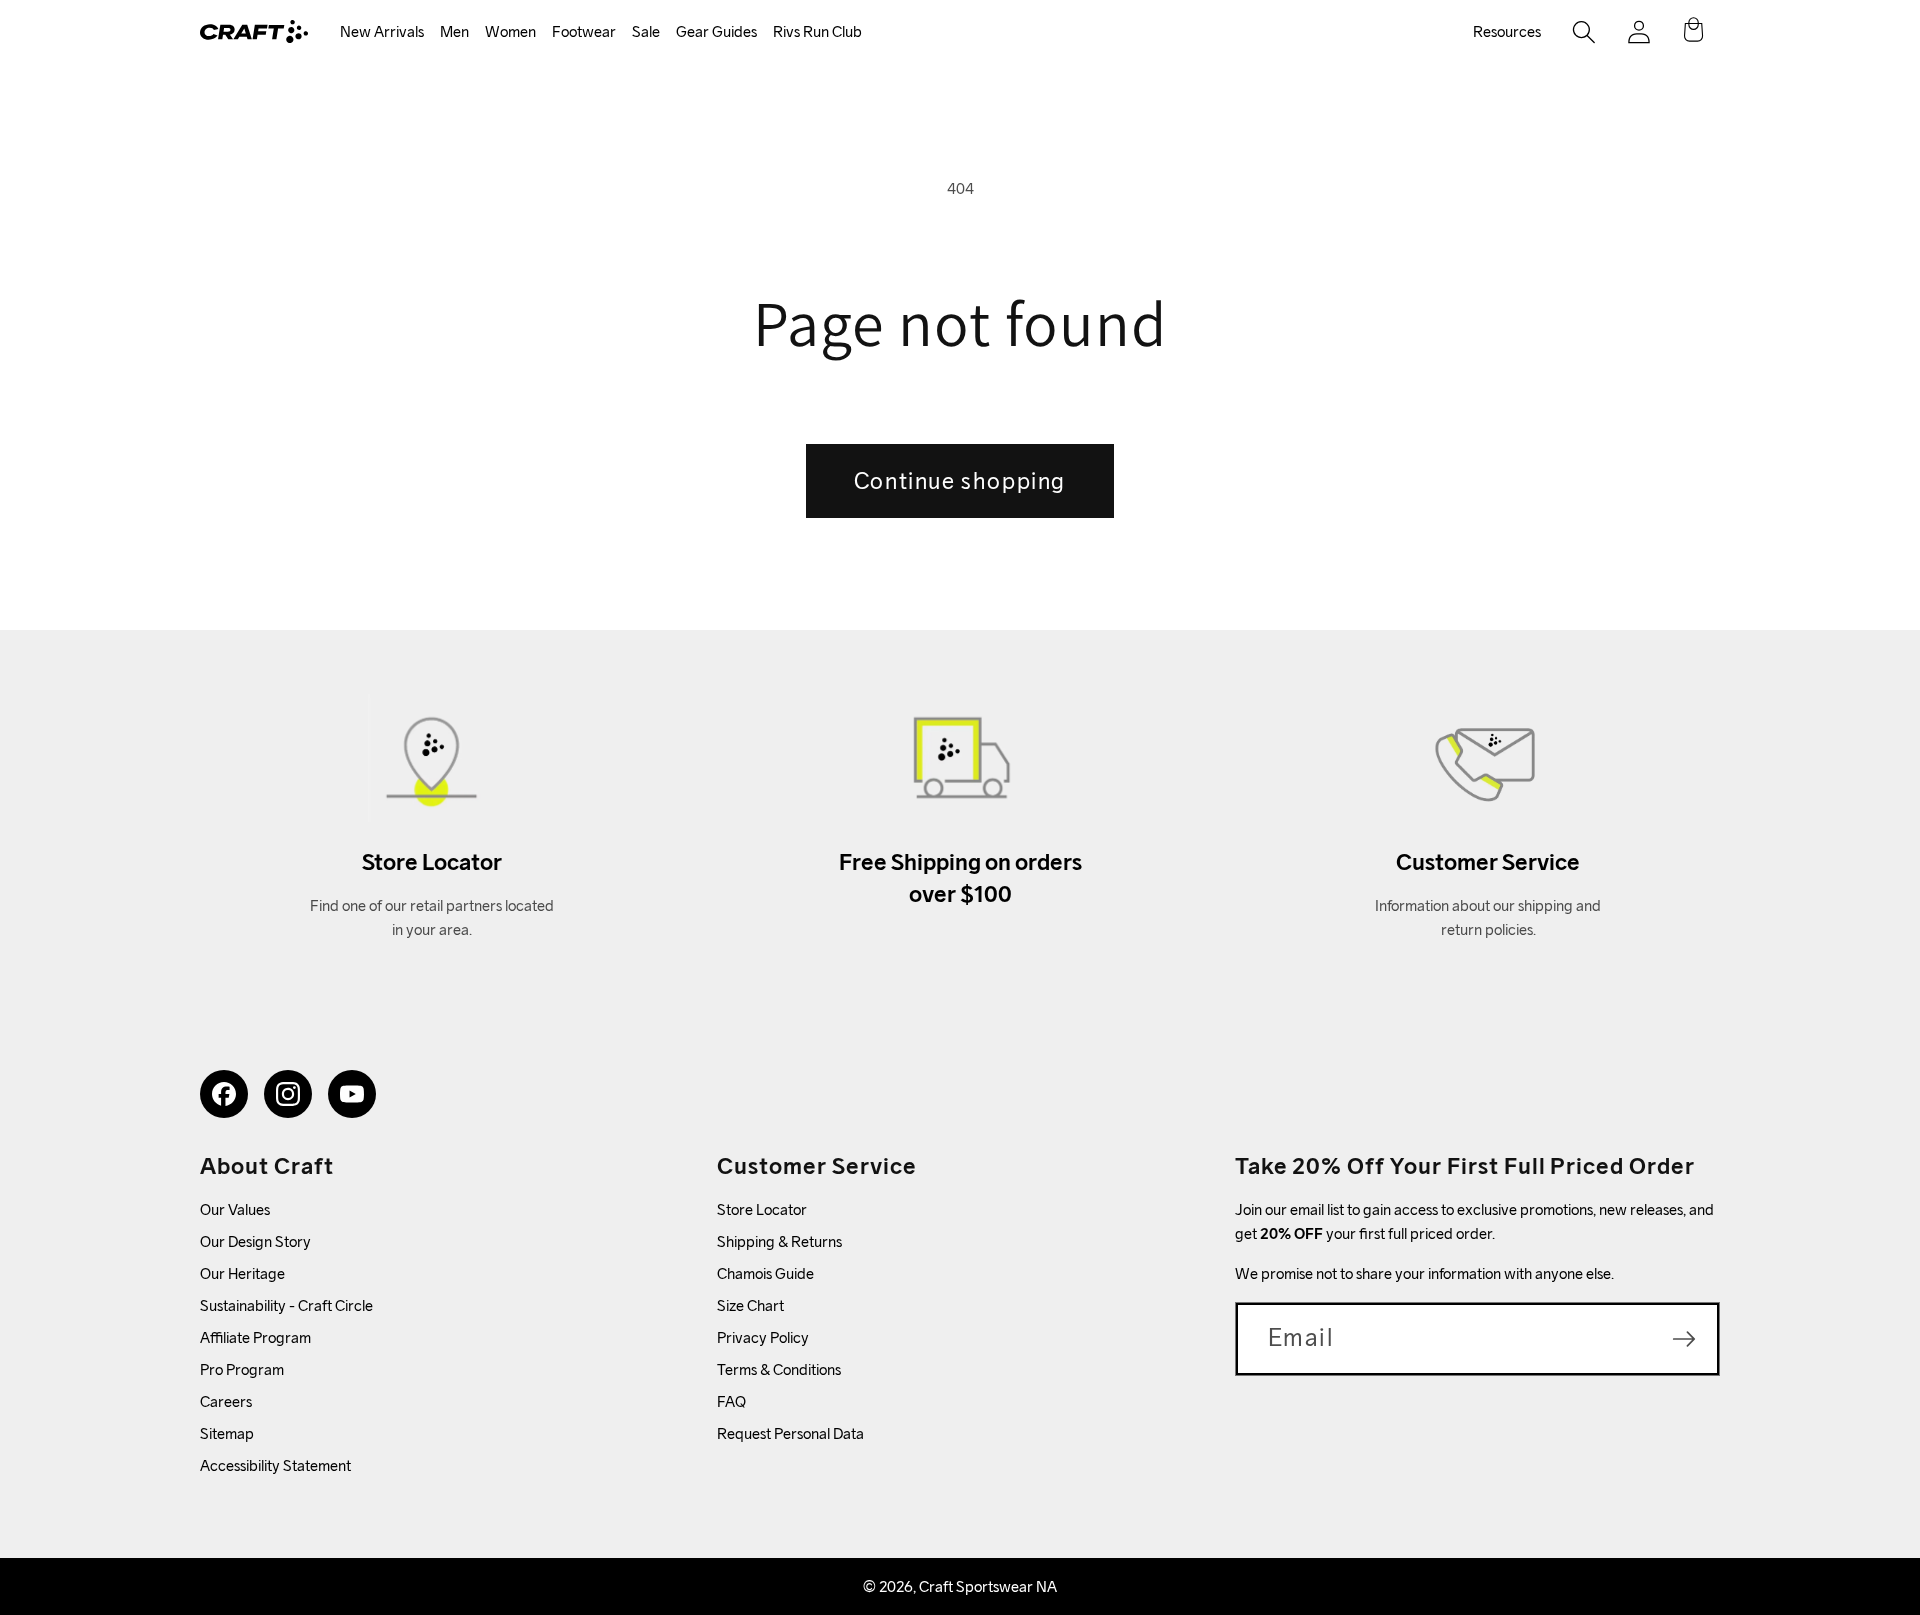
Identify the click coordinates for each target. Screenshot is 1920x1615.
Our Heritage (242, 1273)
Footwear (584, 31)
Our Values (235, 1209)
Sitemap (227, 1433)
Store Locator (762, 1209)
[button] (382, 32)
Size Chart (750, 1305)
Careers (226, 1401)
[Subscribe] (1684, 1339)
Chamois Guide (765, 1273)
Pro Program (242, 1369)
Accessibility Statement (275, 1465)
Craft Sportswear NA (988, 1586)
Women (510, 31)
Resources (1507, 31)
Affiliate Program (255, 1337)
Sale (646, 31)
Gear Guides (716, 31)
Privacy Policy (763, 1337)
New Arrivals (382, 31)
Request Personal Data (790, 1433)
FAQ (731, 1401)
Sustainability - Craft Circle (286, 1305)
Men (454, 31)
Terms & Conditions (779, 1369)
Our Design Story (255, 1241)
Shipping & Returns (779, 1241)
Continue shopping (960, 480)
